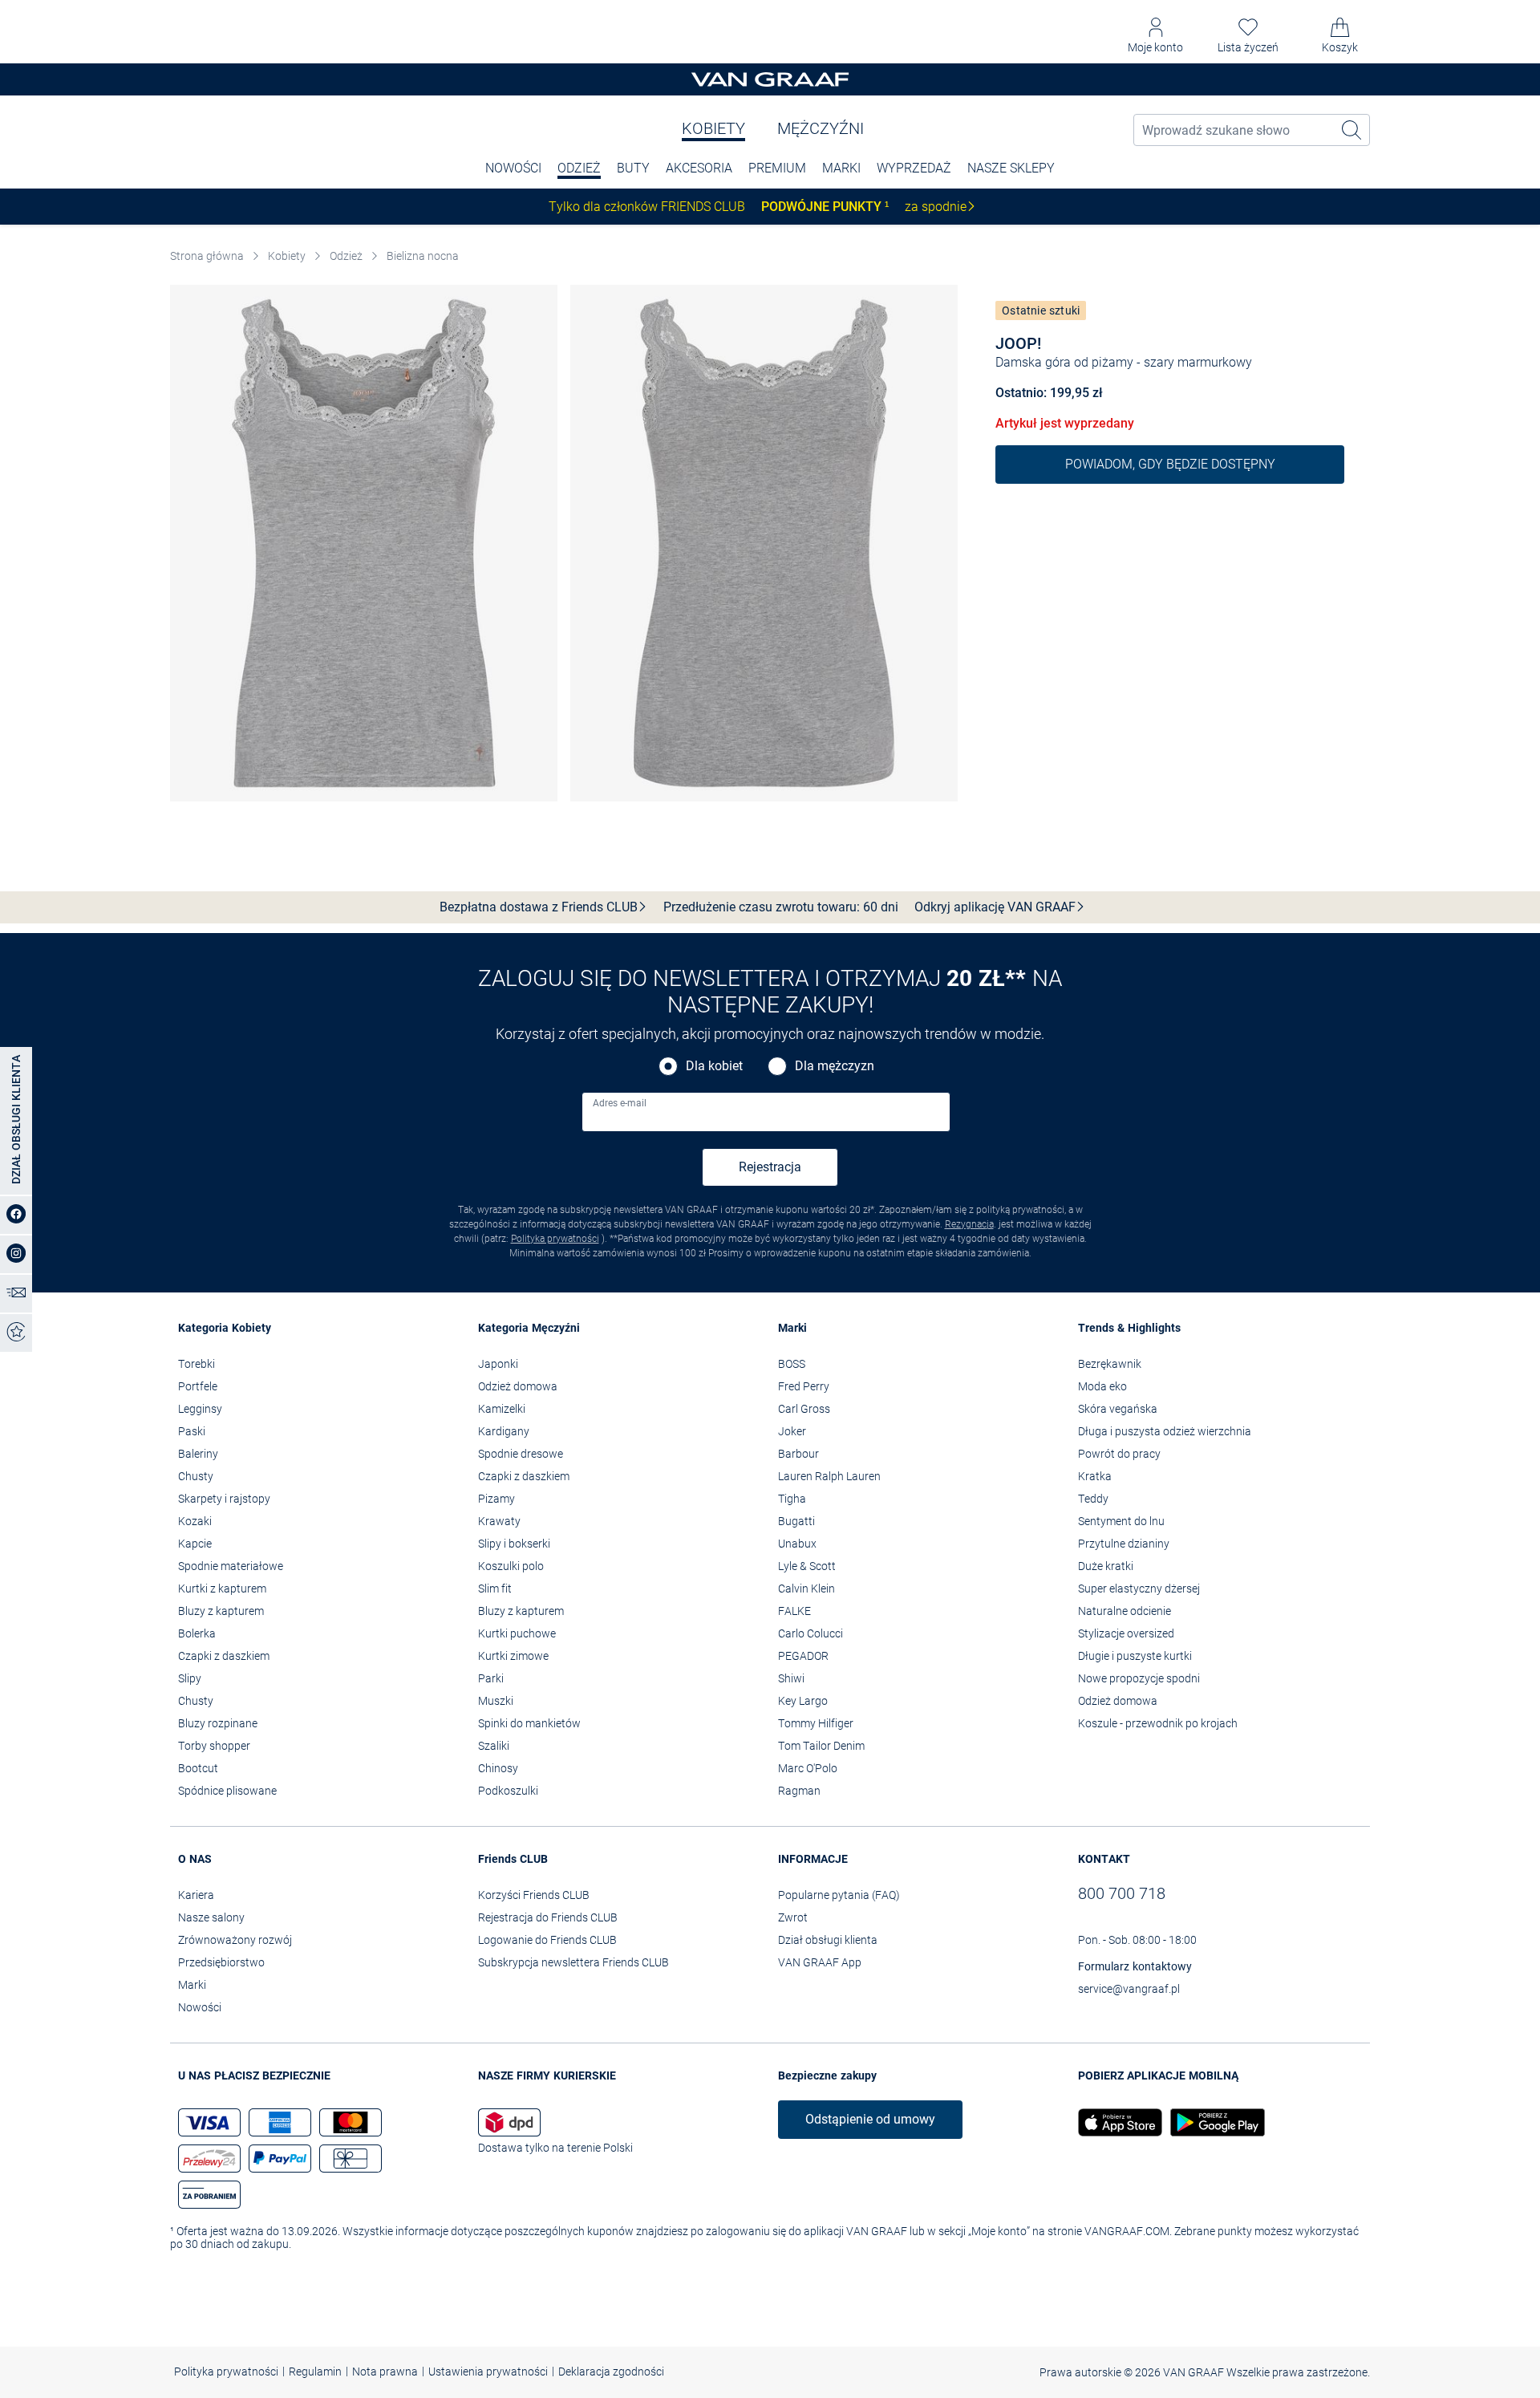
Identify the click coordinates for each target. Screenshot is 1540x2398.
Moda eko (1102, 1386)
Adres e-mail (620, 1103)
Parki (491, 1678)
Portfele (198, 1386)
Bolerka (197, 1633)
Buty (633, 168)
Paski (192, 1431)
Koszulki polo (511, 1566)
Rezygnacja (969, 1224)
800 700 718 (1122, 1893)
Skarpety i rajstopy (224, 1499)
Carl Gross (804, 1409)
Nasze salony (211, 1917)
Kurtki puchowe (517, 1633)
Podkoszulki (508, 1791)
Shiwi (791, 1678)
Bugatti (796, 1521)
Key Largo (803, 1701)
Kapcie (195, 1544)
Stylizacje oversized (1126, 1633)
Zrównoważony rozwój (235, 1940)
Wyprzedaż (914, 168)
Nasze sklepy (1011, 168)
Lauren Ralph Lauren (829, 1476)
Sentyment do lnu (1121, 1521)
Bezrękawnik (1110, 1364)
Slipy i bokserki (514, 1544)
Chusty (196, 1476)
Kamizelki (502, 1409)
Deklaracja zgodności (611, 2372)
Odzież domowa (518, 1386)
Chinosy (498, 1768)
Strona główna (207, 256)
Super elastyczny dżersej (1139, 1589)
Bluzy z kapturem (221, 1611)
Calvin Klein (806, 1589)
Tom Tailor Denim (821, 1746)
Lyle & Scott (807, 1566)
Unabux (797, 1544)
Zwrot (793, 1917)
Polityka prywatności (555, 1239)
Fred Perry (804, 1386)
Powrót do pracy (1119, 1454)
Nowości (200, 2007)
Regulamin (315, 2372)
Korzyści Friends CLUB (534, 1895)
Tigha (792, 1499)
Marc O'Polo (808, 1768)
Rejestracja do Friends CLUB (548, 1917)
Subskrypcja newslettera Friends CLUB (573, 1962)
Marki (841, 168)
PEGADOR (803, 1656)
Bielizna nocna (423, 256)
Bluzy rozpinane (218, 1723)
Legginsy (200, 1409)
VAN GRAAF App (820, 1962)
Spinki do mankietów (529, 1723)
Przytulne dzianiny (1124, 1544)
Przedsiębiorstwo (221, 1962)
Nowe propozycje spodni (1139, 1678)
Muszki (496, 1701)
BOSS (792, 1364)
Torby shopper (214, 1746)
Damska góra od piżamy (1064, 362)
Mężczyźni (821, 128)
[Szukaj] (1352, 130)
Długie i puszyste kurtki (1135, 1656)
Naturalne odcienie (1125, 1611)
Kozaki (195, 1521)
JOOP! (1018, 343)
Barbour (798, 1454)
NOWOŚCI (513, 168)
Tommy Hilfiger (816, 1723)
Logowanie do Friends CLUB (547, 1940)
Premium (777, 168)
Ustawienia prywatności (488, 2372)
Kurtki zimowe (513, 1656)
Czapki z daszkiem (224, 1656)
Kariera (196, 1895)
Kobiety (713, 128)
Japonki (498, 1364)
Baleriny (198, 1454)
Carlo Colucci (811, 1633)
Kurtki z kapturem (222, 1589)
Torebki (197, 1364)
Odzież (579, 168)
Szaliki (494, 1746)
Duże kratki (1106, 1566)
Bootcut (198, 1768)
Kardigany (504, 1431)
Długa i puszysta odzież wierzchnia (1165, 1431)
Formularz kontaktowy (1135, 1966)
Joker (792, 1431)
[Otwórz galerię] (364, 544)
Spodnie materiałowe (231, 1566)
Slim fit (495, 1589)
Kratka (1095, 1476)
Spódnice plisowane (227, 1791)
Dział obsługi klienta (828, 1940)
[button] (1155, 36)
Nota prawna (385, 2372)
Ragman (799, 1791)
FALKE (794, 1611)
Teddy (1093, 1499)
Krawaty (499, 1521)
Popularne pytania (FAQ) (839, 1895)
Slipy (190, 1678)
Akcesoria (699, 168)
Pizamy (496, 1499)
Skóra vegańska (1118, 1409)
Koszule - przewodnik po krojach (1158, 1723)
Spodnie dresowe (521, 1454)
